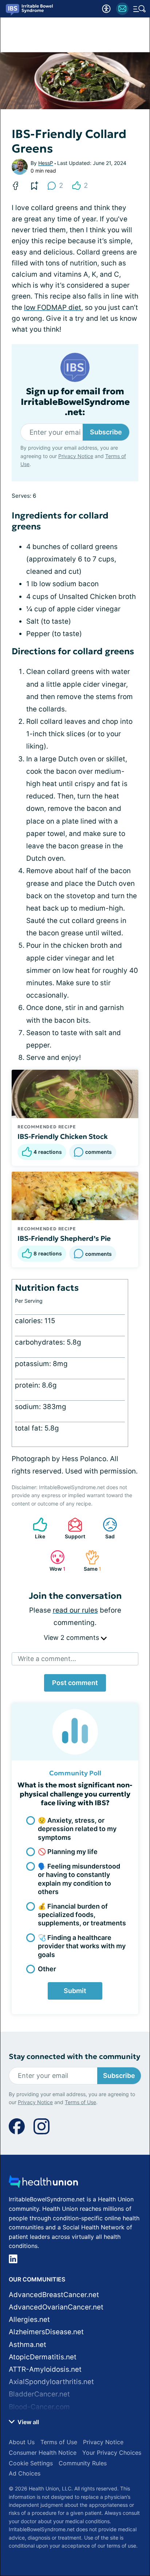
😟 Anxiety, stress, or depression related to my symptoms (77, 1829)
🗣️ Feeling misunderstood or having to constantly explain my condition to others (79, 1879)
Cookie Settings (31, 2463)
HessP (46, 163)
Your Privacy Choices (112, 2453)
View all (27, 2422)
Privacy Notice (76, 456)
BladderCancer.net (39, 2394)
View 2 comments (72, 1638)
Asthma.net (27, 2345)
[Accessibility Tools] (106, 9)
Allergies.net (29, 2319)
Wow (54, 1561)
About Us (22, 2442)
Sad (105, 1528)
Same (90, 1561)
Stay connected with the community (74, 2057)
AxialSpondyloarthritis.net (51, 2382)
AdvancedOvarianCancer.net (56, 2307)
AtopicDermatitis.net (43, 2357)
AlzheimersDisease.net (46, 2332)
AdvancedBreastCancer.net (54, 2295)
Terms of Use (80, 2102)
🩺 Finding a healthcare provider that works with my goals (82, 1946)
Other (47, 1969)
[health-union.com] (43, 2184)
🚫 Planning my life (68, 1852)
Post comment (75, 1683)
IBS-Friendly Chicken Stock (63, 1136)
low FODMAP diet (53, 307)
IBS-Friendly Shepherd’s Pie (64, 1238)
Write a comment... (47, 1659)
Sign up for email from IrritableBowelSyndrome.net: (75, 402)
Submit (75, 1991)
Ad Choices (25, 2473)
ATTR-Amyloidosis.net (45, 2369)
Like (35, 1528)
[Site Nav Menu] (139, 9)
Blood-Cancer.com (39, 2407)
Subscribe (106, 432)
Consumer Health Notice (43, 2453)
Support (73, 1528)
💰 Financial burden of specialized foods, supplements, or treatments (82, 1915)
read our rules (75, 1610)
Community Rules (83, 2463)
